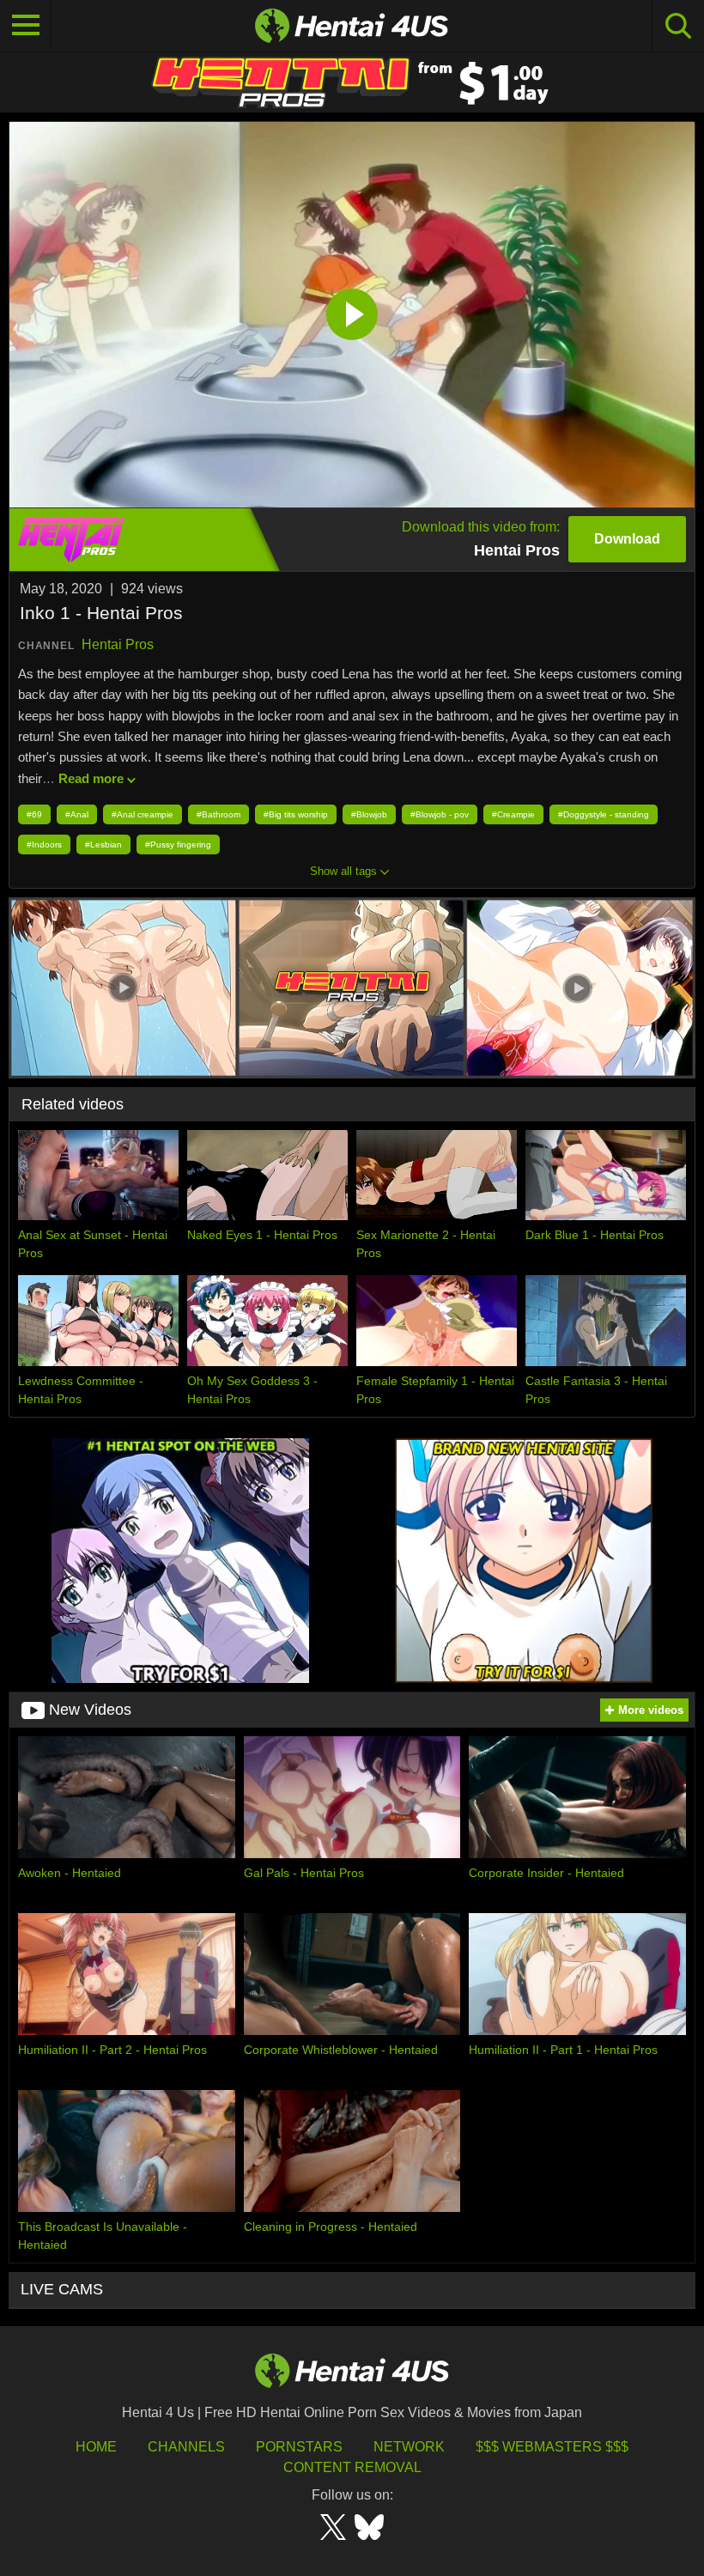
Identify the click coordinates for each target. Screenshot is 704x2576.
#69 (34, 814)
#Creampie (513, 814)
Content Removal (352, 2467)
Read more (91, 778)
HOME (96, 2447)
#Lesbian (103, 844)
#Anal (77, 814)
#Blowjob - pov (440, 814)
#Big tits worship (296, 814)
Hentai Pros (118, 644)
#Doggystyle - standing (604, 814)
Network (409, 2447)
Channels (186, 2447)
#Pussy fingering (178, 844)
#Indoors (44, 844)
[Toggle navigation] (26, 26)
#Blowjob (369, 814)
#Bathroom (218, 814)
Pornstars (299, 2447)
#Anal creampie (143, 814)
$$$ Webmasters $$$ (552, 2447)
